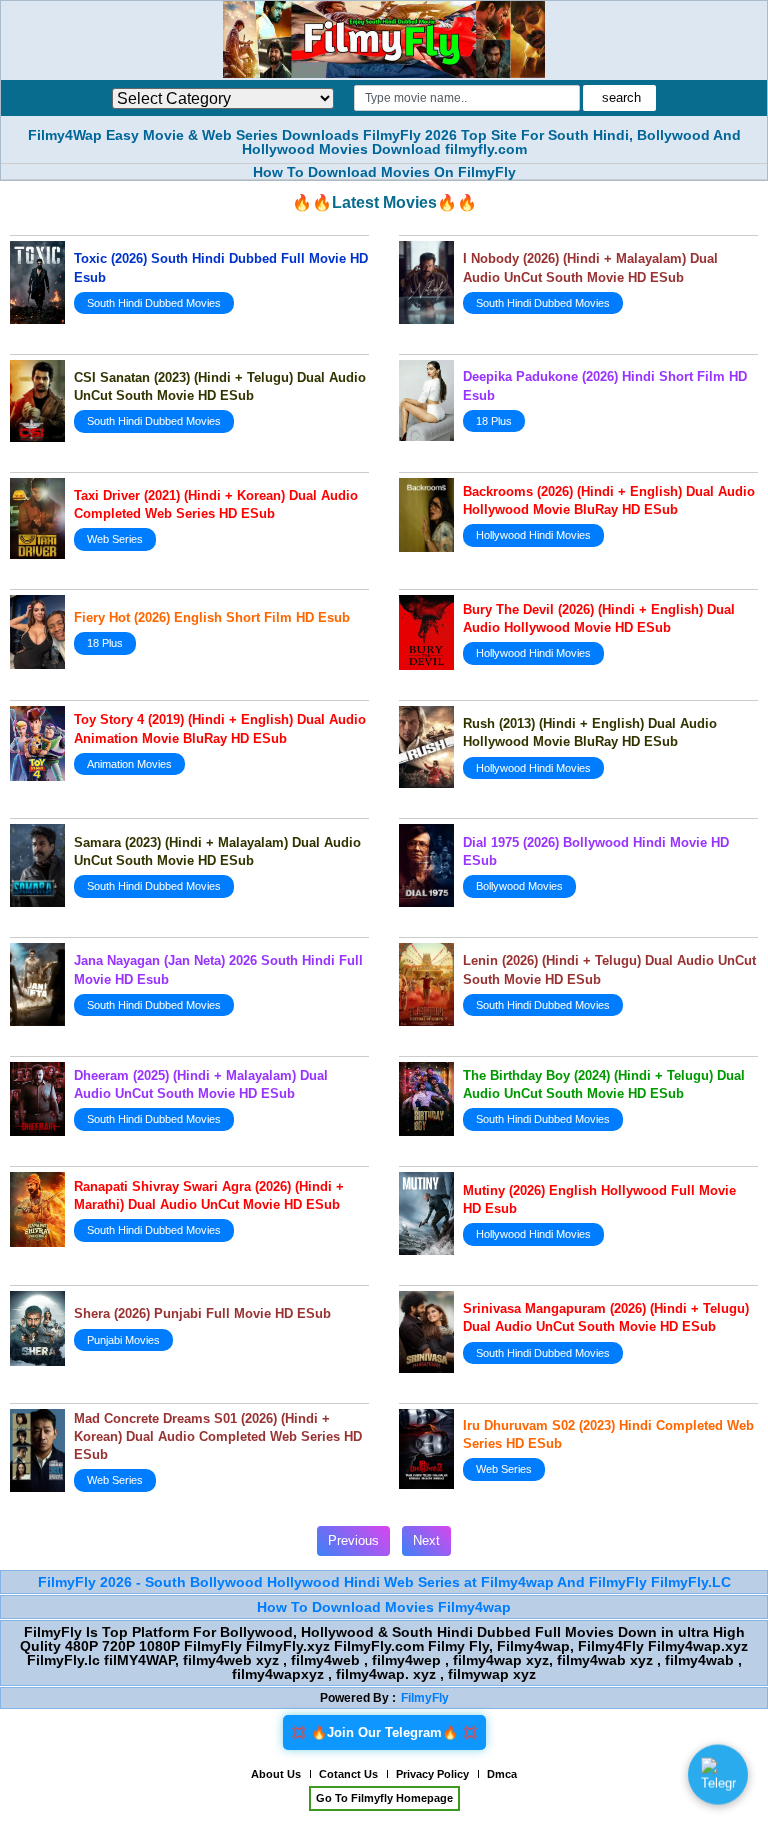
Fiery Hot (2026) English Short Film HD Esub (212, 617)
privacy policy (432, 1774)
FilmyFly (425, 1698)
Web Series (115, 539)
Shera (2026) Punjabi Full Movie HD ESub (202, 1313)
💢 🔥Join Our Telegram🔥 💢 (384, 1732)
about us (276, 1774)
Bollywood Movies (519, 886)
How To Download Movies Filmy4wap (384, 1607)
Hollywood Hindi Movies (533, 535)
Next (426, 1540)
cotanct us (348, 1774)
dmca (502, 1774)
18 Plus (494, 421)
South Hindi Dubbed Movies (154, 303)
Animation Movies (129, 764)
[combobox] (467, 98)
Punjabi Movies (123, 1340)
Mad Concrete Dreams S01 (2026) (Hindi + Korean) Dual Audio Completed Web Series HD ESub (218, 1436)
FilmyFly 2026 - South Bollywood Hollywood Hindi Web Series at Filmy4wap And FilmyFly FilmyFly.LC (384, 1582)
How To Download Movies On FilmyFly (384, 172)
